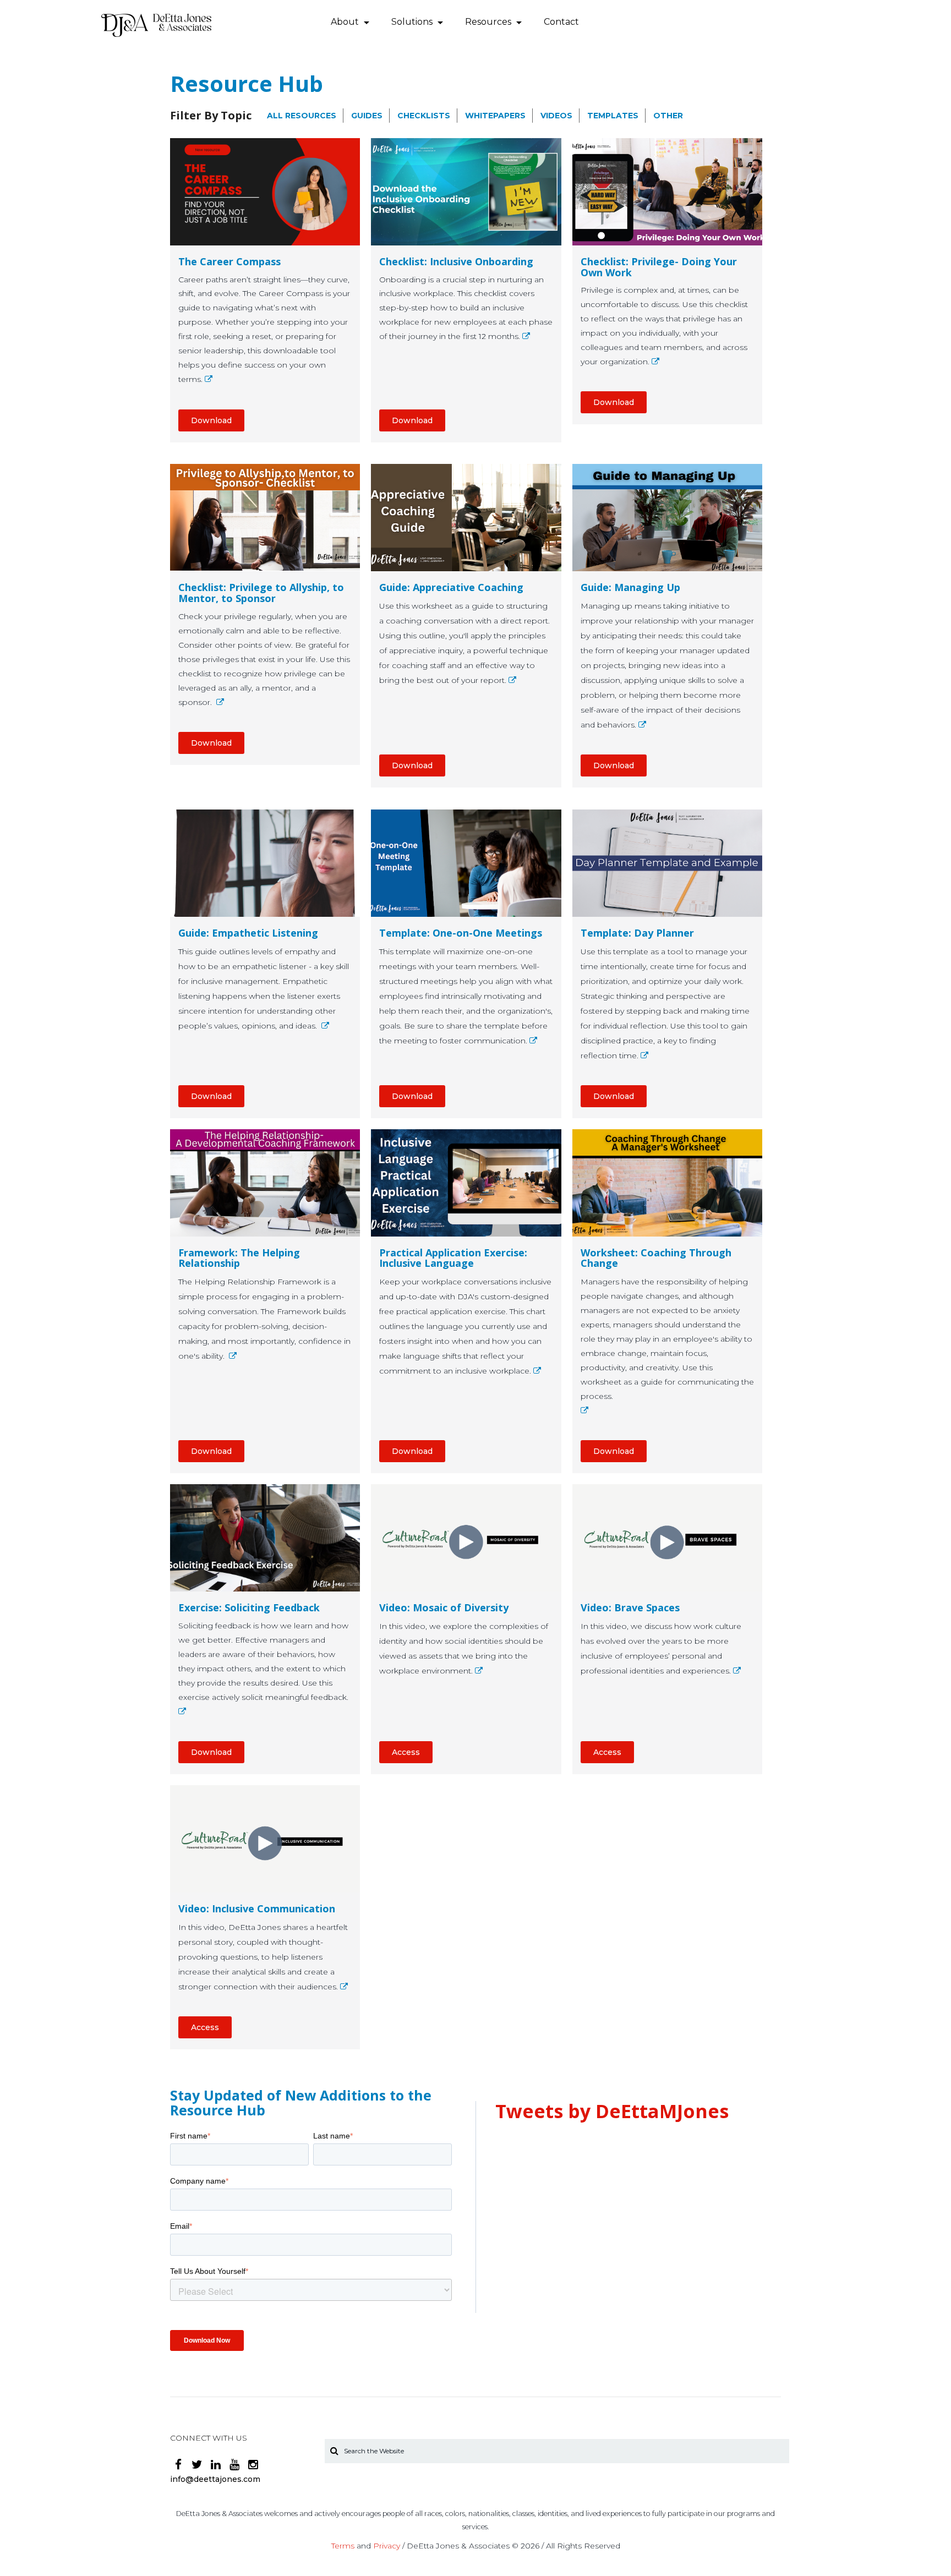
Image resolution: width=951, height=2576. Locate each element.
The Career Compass (229, 262)
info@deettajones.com (215, 2479)
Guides (367, 116)
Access (406, 1752)
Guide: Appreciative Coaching (451, 588)
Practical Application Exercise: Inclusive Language (453, 1259)
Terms (343, 2546)
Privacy (387, 2546)
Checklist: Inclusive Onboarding (456, 262)
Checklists (424, 116)
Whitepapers (495, 116)
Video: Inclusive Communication (257, 1909)
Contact (561, 22)
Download (211, 420)
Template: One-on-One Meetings (461, 933)
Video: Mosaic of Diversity (444, 1608)
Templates (613, 116)
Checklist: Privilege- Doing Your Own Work (659, 267)
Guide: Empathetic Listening (248, 933)
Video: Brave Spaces (630, 1608)
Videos (556, 116)
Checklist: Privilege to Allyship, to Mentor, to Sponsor (261, 593)
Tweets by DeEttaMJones (612, 2111)
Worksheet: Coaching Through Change (656, 1259)
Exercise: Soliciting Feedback (249, 1608)
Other (668, 116)
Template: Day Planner (637, 933)
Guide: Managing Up (630, 588)
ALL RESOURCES (302, 116)
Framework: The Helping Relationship (239, 1259)
